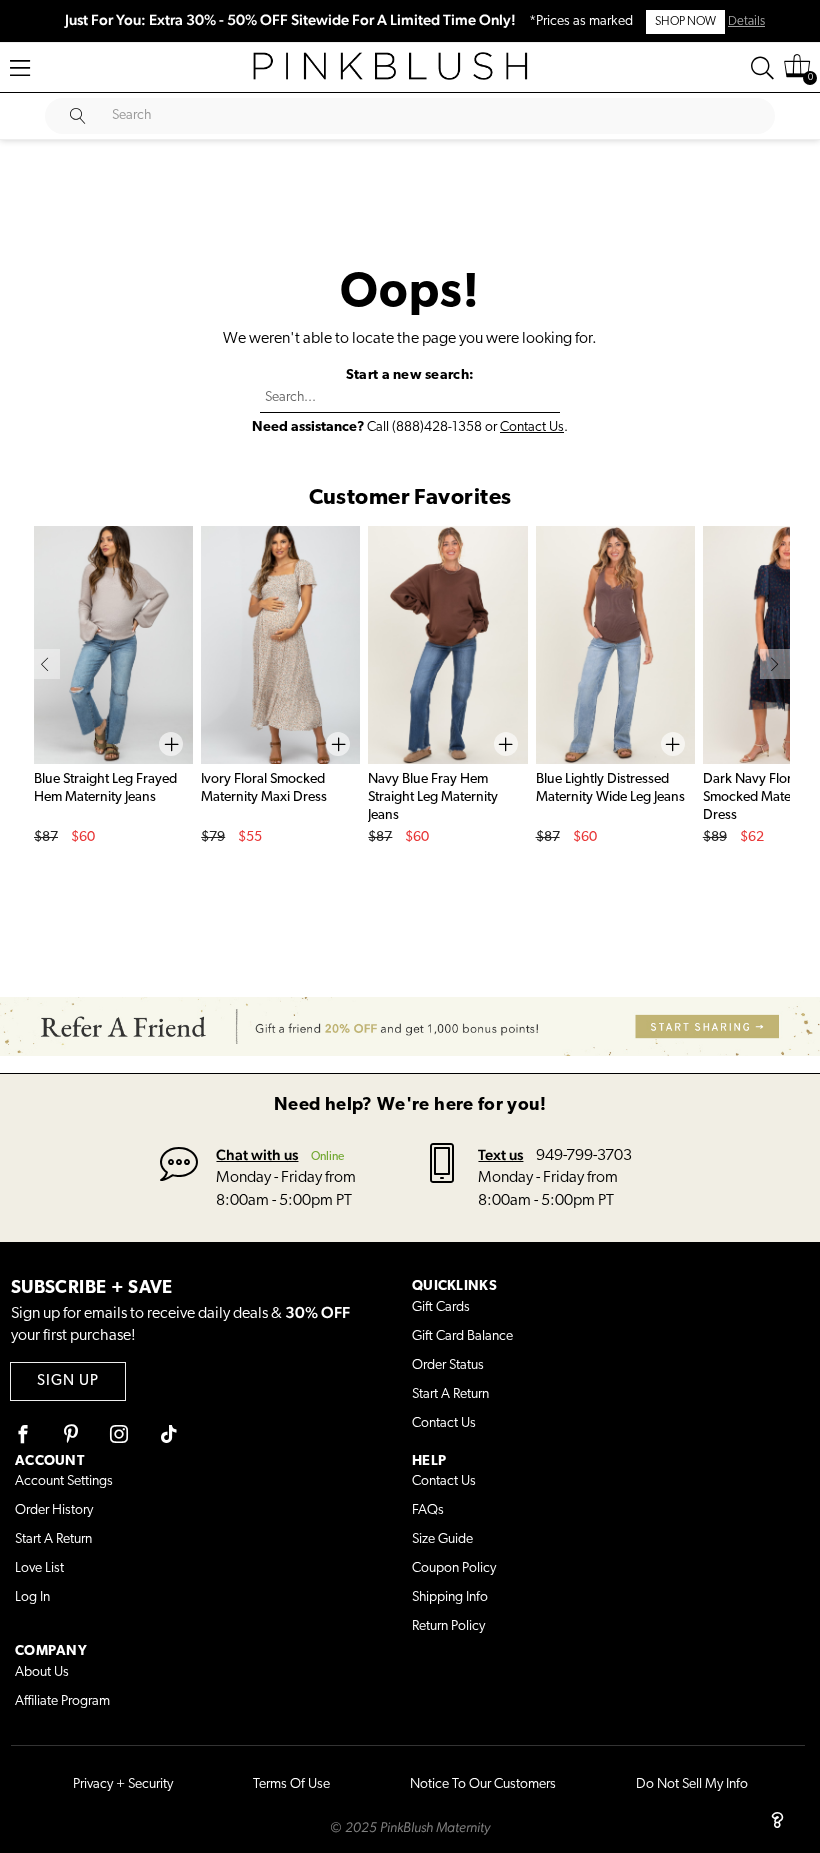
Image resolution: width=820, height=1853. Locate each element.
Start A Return (450, 1394)
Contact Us (532, 427)
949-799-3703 (584, 1156)
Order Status (448, 1365)
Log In (32, 1597)
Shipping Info (450, 1597)
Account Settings (64, 1481)
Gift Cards (441, 1307)
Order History (54, 1510)
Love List (39, 1568)
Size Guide (442, 1539)
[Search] (762, 68)
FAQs (428, 1510)
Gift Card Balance (462, 1336)
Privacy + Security (123, 1784)
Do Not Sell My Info (692, 1784)
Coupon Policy (454, 1568)
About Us (42, 1672)
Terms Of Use (291, 1784)
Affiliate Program (62, 1701)
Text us (500, 1154)
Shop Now (685, 22)
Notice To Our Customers (483, 1784)
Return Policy (448, 1626)
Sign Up (68, 1381)
